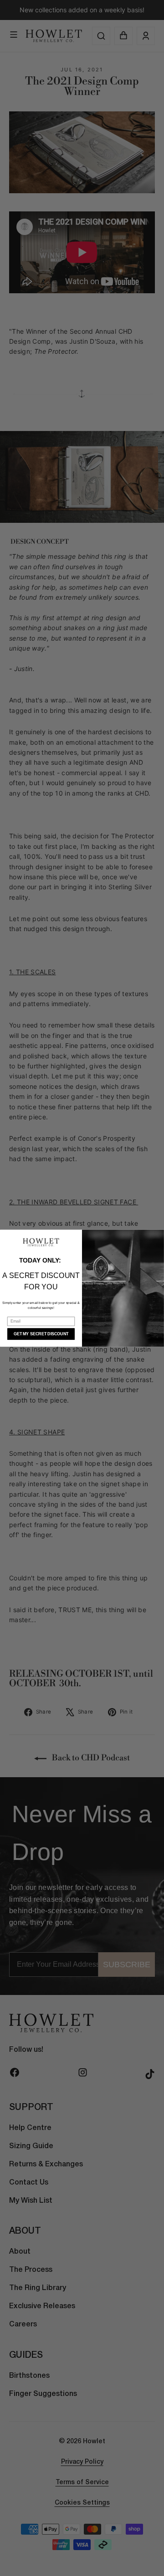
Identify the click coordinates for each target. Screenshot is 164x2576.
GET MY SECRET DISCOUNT (41, 1334)
